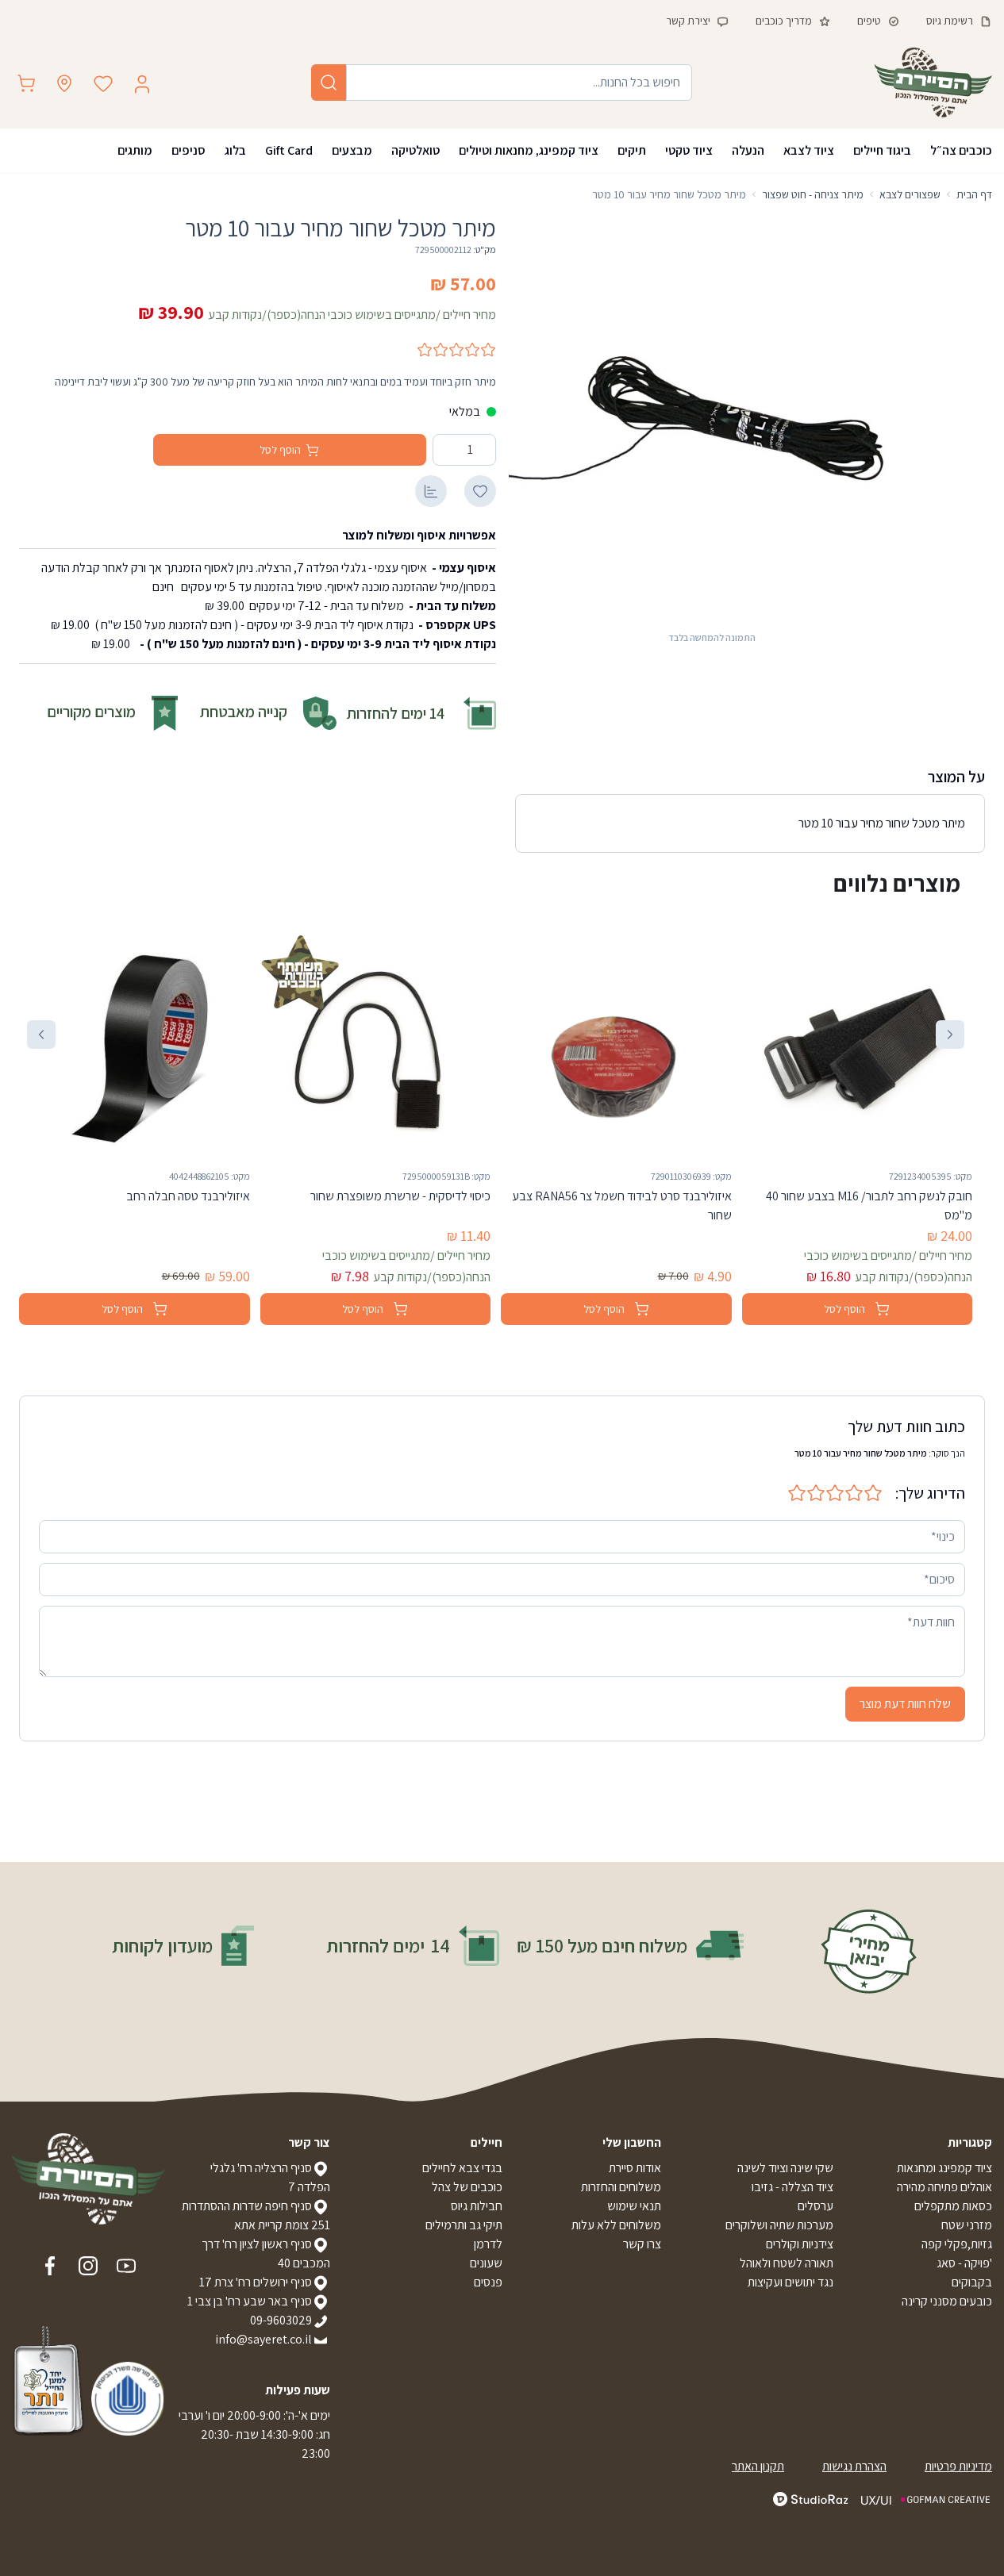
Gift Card (289, 150)
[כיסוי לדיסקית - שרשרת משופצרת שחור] (376, 1047)
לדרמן (488, 2244)
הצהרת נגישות (854, 2466)
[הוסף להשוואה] (431, 491)
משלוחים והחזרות (621, 2187)
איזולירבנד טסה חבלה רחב (188, 1196)
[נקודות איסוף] (64, 83)
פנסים (488, 2282)
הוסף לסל (280, 450)
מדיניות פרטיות (958, 2466)
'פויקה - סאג (964, 2263)
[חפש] (329, 83)
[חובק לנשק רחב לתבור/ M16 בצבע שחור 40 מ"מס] (858, 1047)
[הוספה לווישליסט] (480, 491)
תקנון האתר (758, 2466)
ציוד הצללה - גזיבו (792, 2187)
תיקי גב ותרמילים (464, 2225)
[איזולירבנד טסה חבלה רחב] (135, 1047)
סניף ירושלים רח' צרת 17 (256, 2282)
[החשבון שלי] (142, 84)
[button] (950, 1035)
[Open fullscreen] (712, 418)
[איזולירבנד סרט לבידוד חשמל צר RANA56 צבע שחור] (616, 1047)
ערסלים (816, 2206)
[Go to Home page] (933, 83)
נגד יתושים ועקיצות (791, 2282)
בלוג (235, 150)
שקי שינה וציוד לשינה (785, 2168)
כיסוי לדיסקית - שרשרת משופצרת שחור (400, 1196)
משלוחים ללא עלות (616, 2225)
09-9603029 (281, 2320)
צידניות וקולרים (800, 2244)
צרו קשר (642, 2244)
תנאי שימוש (634, 2206)
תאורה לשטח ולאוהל (787, 2263)
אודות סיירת (635, 2168)
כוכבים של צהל (467, 2187)
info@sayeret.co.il (264, 2339)
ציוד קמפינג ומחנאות (944, 2168)
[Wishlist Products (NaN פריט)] (103, 83)
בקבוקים (972, 2282)
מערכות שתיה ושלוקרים (779, 2225)
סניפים (188, 150)
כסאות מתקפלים (953, 2206)
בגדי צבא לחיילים (462, 2168)
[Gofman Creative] (927, 2500)
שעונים (486, 2263)
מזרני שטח (967, 2225)
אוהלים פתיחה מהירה (944, 2187)
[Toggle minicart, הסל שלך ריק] (26, 83)
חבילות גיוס (477, 2206)
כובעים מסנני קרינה (947, 2301)
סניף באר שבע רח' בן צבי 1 (250, 2301)
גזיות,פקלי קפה (957, 2244)
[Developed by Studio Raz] (811, 2499)
